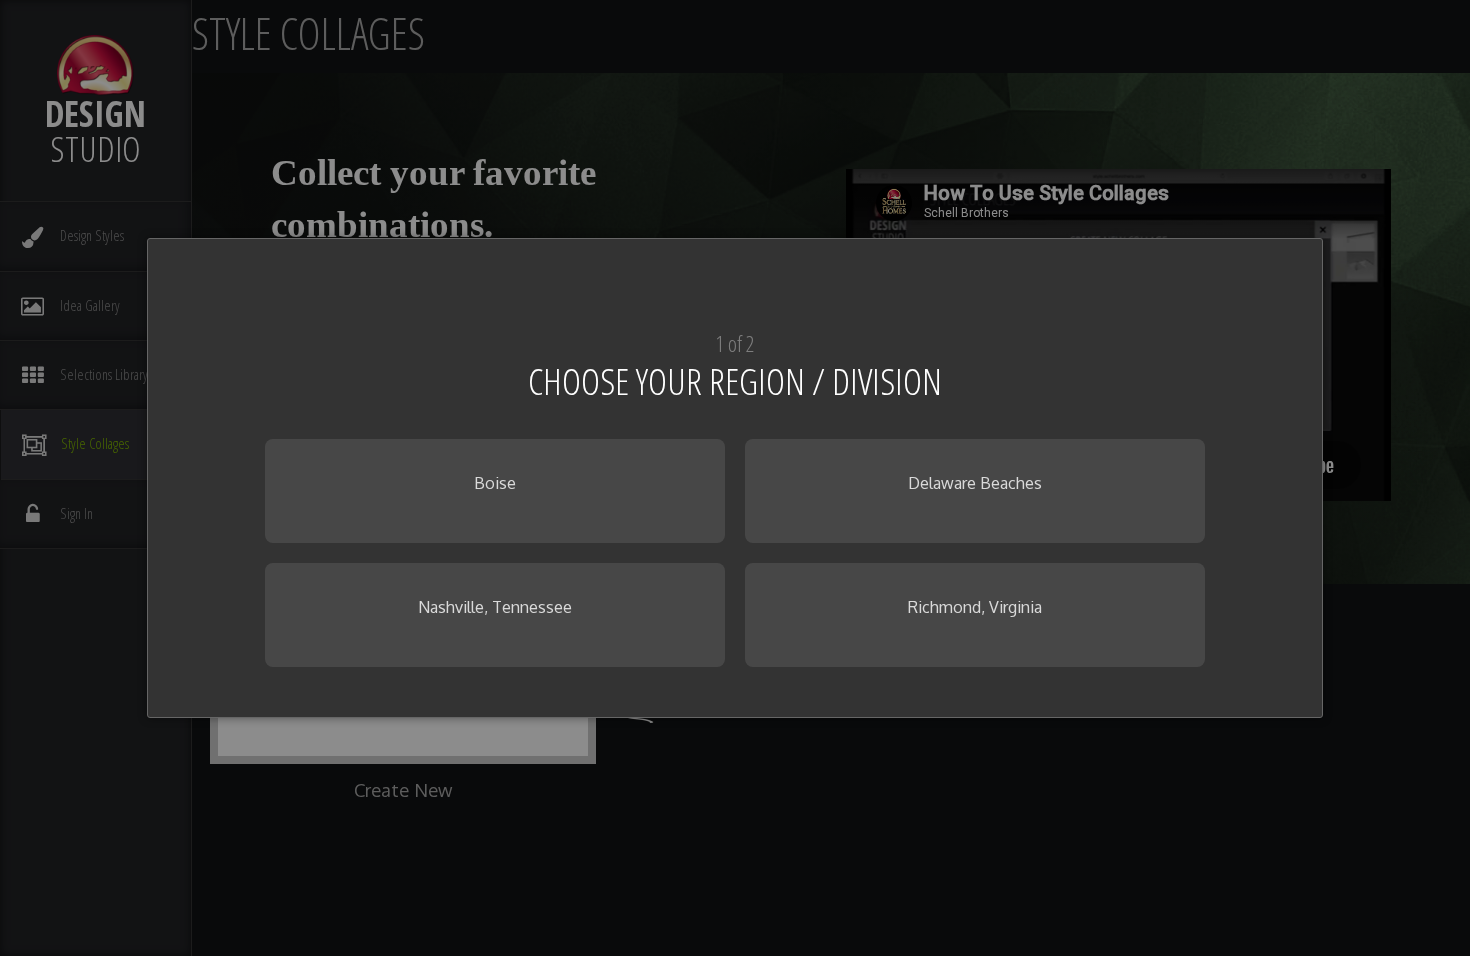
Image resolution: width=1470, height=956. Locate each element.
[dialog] (735, 478)
